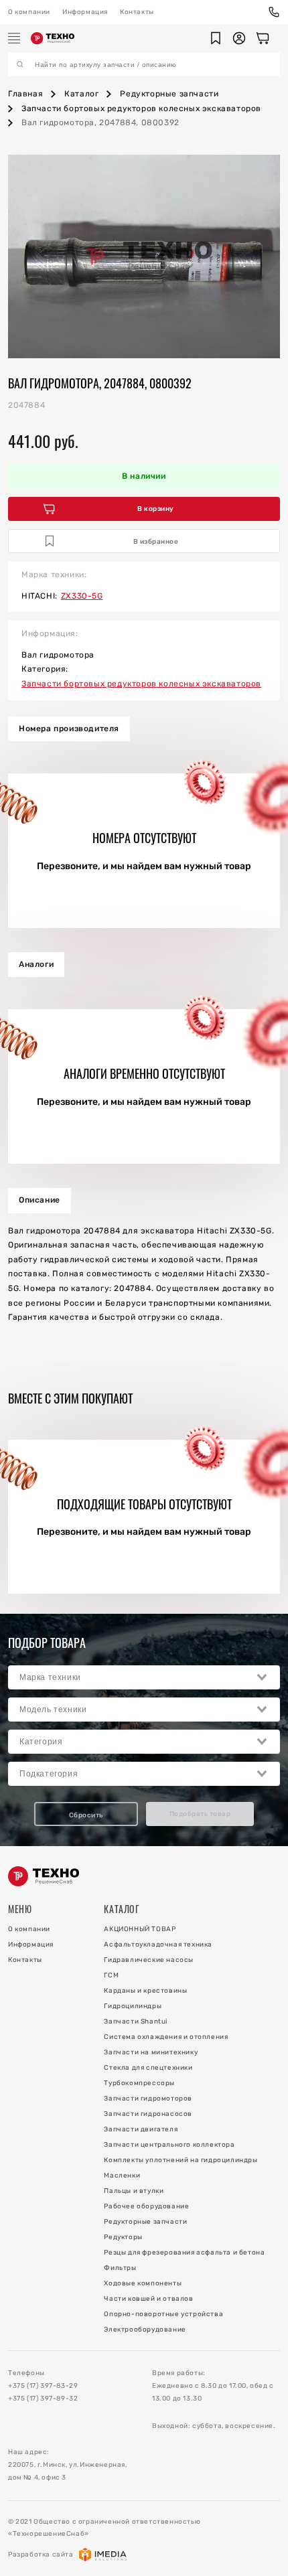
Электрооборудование (145, 2330)
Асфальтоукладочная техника (158, 1945)
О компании (29, 12)
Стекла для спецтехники (148, 2068)
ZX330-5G (82, 596)
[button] (216, 38)
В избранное (156, 542)
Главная (25, 94)
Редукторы (123, 2237)
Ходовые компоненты (143, 2283)
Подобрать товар (200, 1814)
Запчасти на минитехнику (151, 2052)
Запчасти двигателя (141, 2129)
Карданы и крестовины (145, 1991)
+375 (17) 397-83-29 (43, 2386)
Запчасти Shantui (136, 2022)
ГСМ (111, 1975)
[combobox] (144, 1677)
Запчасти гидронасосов (148, 2114)
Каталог (81, 94)
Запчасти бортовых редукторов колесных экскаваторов (141, 108)
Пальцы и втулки (134, 2191)
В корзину (156, 509)
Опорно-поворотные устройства (163, 2314)
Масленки (122, 2176)
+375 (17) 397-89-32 (43, 2399)
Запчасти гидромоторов (148, 2099)
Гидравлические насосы (149, 1960)
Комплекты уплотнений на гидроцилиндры (181, 2160)
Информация (85, 12)
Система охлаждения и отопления (166, 2037)
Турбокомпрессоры (139, 2083)
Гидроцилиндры (133, 2006)
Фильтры (120, 2268)
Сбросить (86, 1815)
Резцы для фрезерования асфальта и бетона (184, 2253)
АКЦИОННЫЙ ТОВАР (140, 1929)
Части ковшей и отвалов (148, 2299)
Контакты (137, 12)
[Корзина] (263, 38)
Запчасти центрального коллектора (169, 2145)
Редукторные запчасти (169, 94)
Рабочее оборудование (146, 2206)
